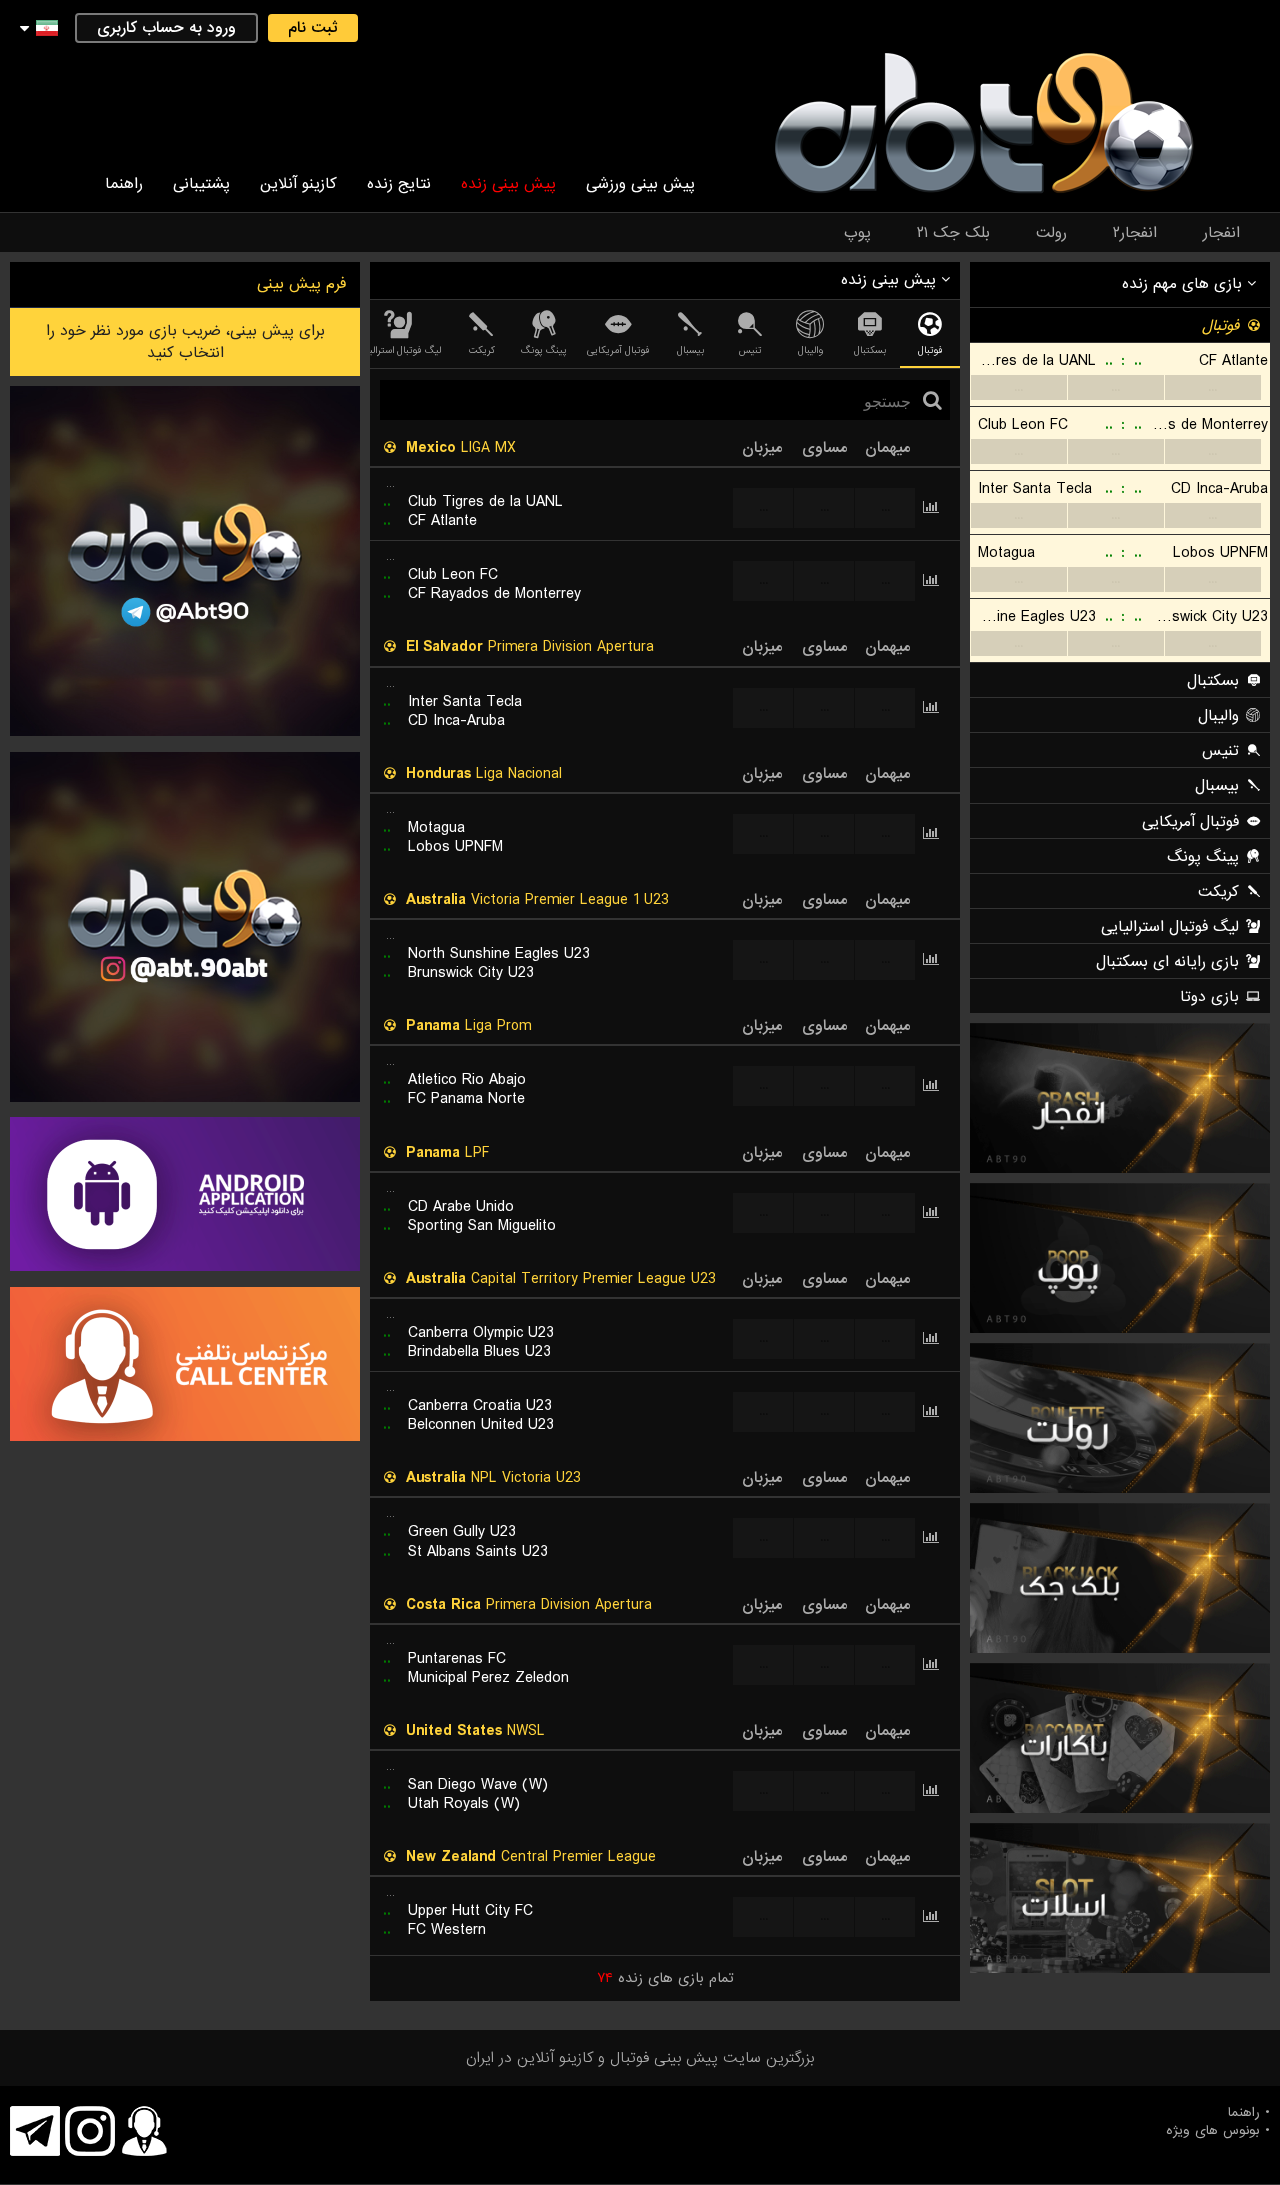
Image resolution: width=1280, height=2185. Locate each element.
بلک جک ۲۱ (953, 233)
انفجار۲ (1135, 233)
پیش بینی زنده (508, 184)
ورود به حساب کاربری (166, 28)
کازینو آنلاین (298, 184)
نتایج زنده (399, 184)
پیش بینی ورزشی (640, 184)
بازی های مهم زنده (1184, 284)
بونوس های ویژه (1213, 2131)
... (1018, 387)
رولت (1051, 233)
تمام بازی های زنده (665, 1978)
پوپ (857, 233)
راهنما (124, 184)
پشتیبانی (201, 184)
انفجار (1221, 233)
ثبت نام (313, 28)
